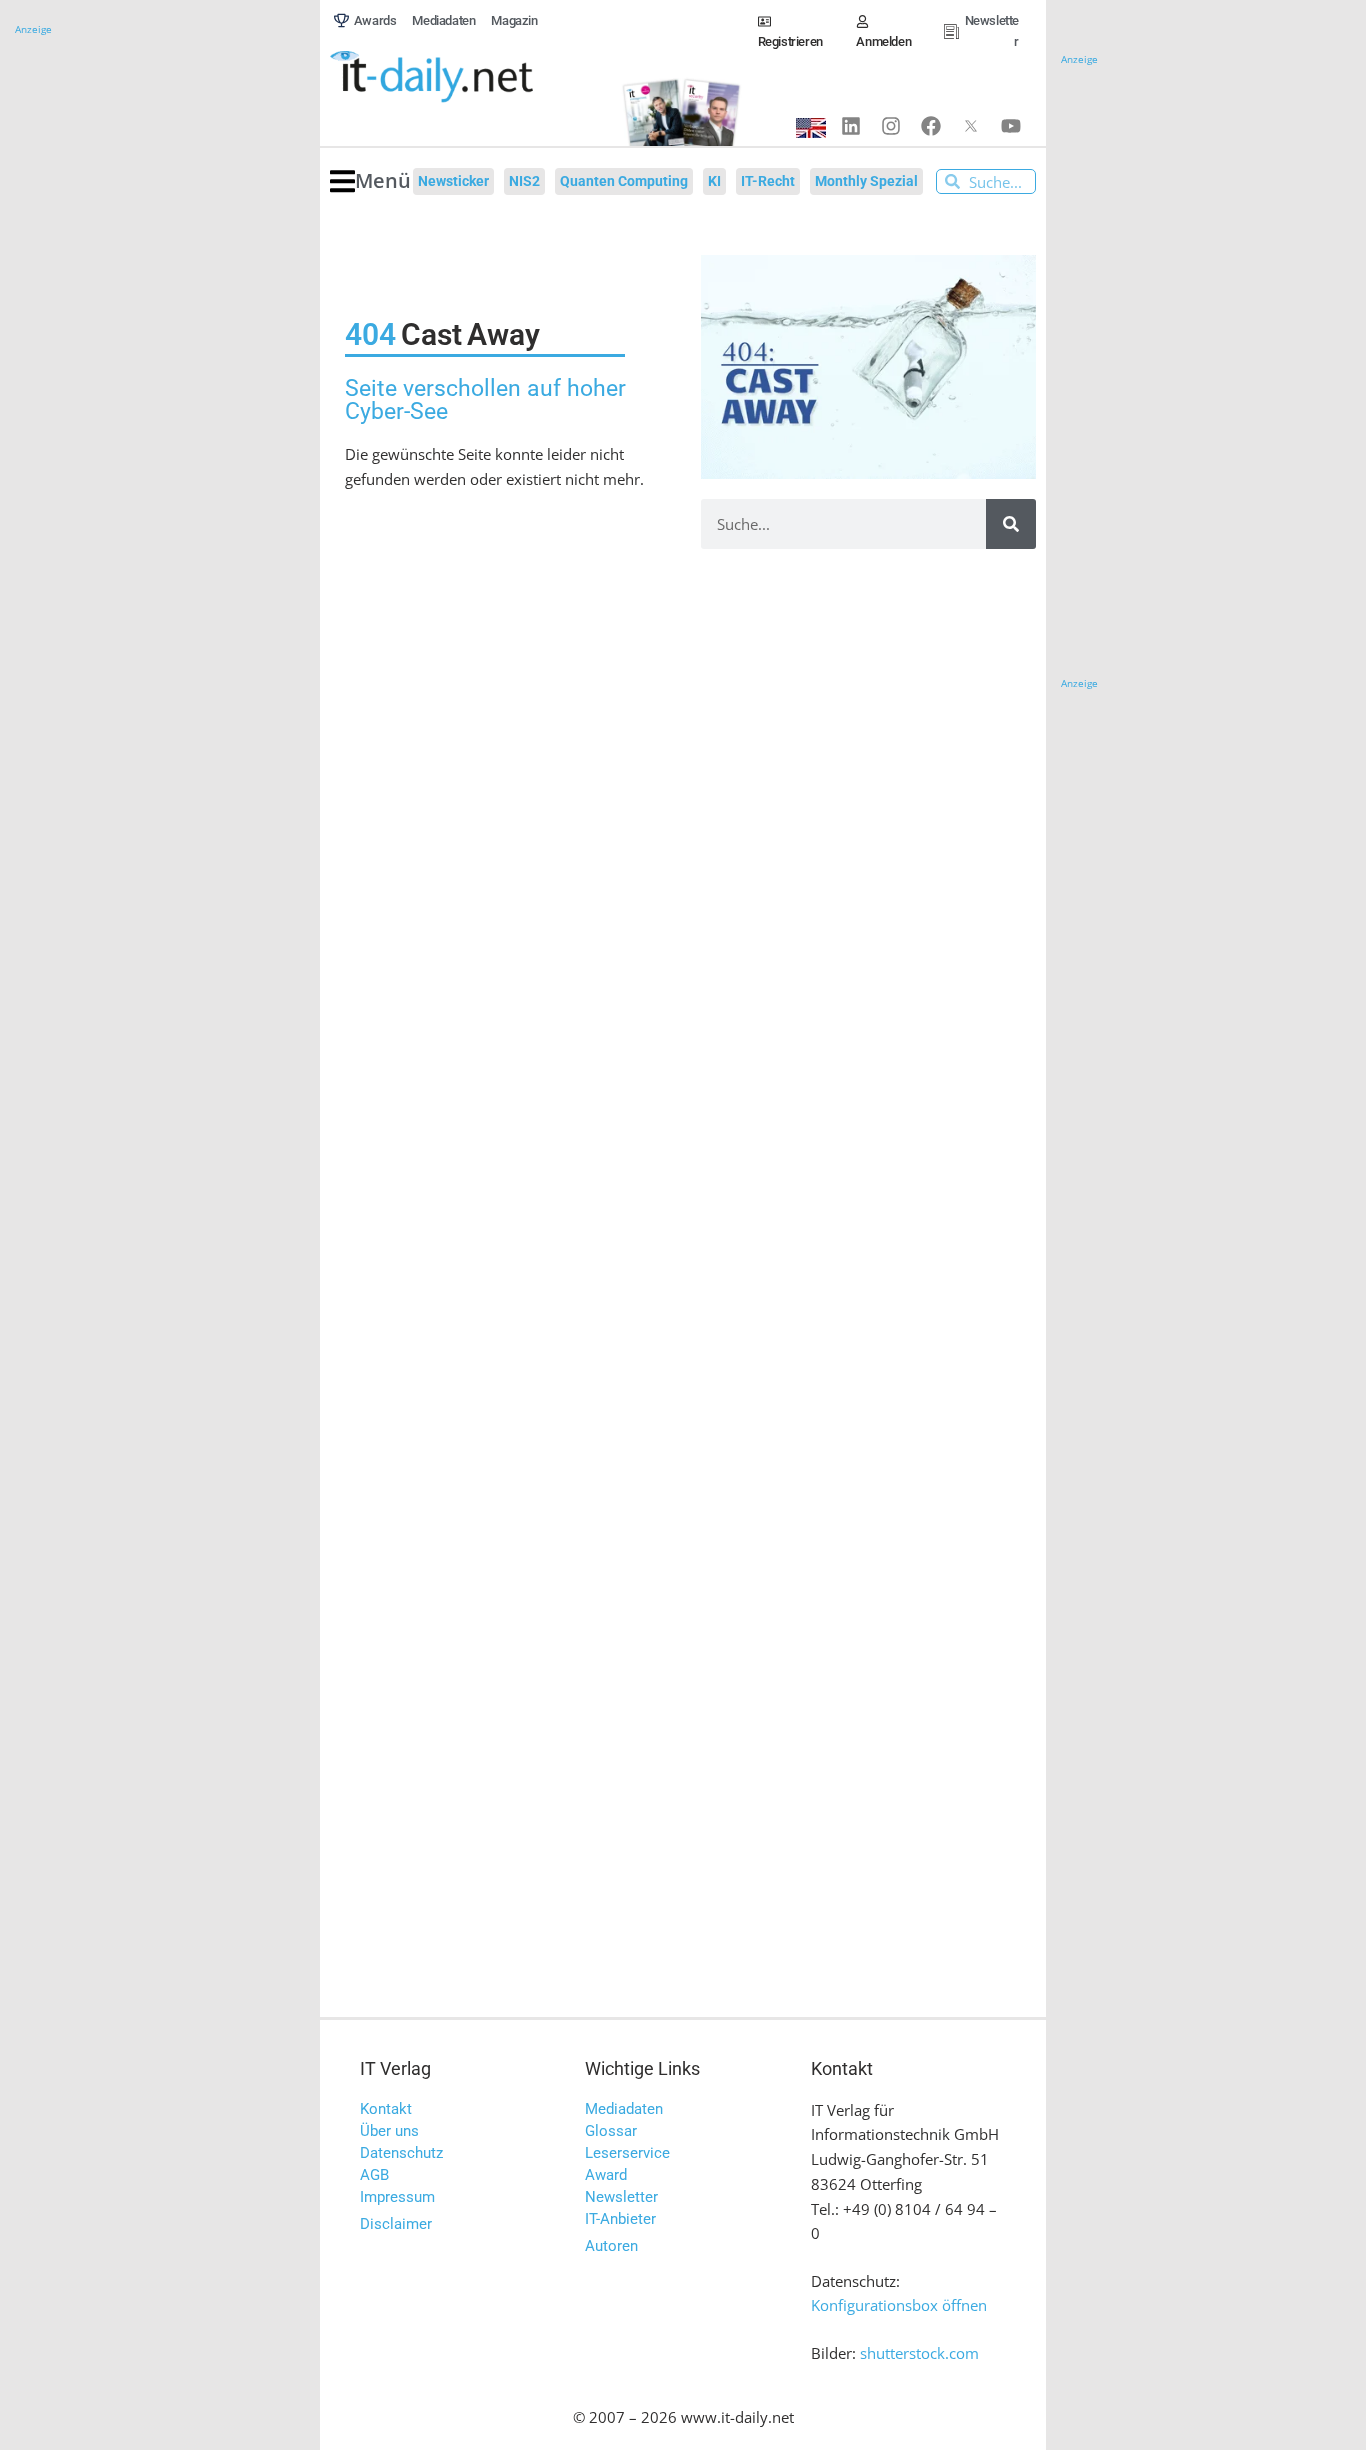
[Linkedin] (851, 126)
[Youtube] (1011, 126)
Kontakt (386, 2109)
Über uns (389, 2131)
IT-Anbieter (620, 2219)
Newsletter (621, 2197)
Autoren (611, 2246)
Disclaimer (396, 2224)
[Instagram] (891, 126)
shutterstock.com (919, 2353)
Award (606, 2175)
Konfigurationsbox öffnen (899, 2305)
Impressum (397, 2197)
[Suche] (1011, 524)
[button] (370, 181)
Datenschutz (401, 2153)
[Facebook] (931, 126)
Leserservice (627, 2153)
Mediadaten (624, 2109)
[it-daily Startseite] (465, 77)
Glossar (611, 2131)
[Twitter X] (971, 126)
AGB (374, 2175)
